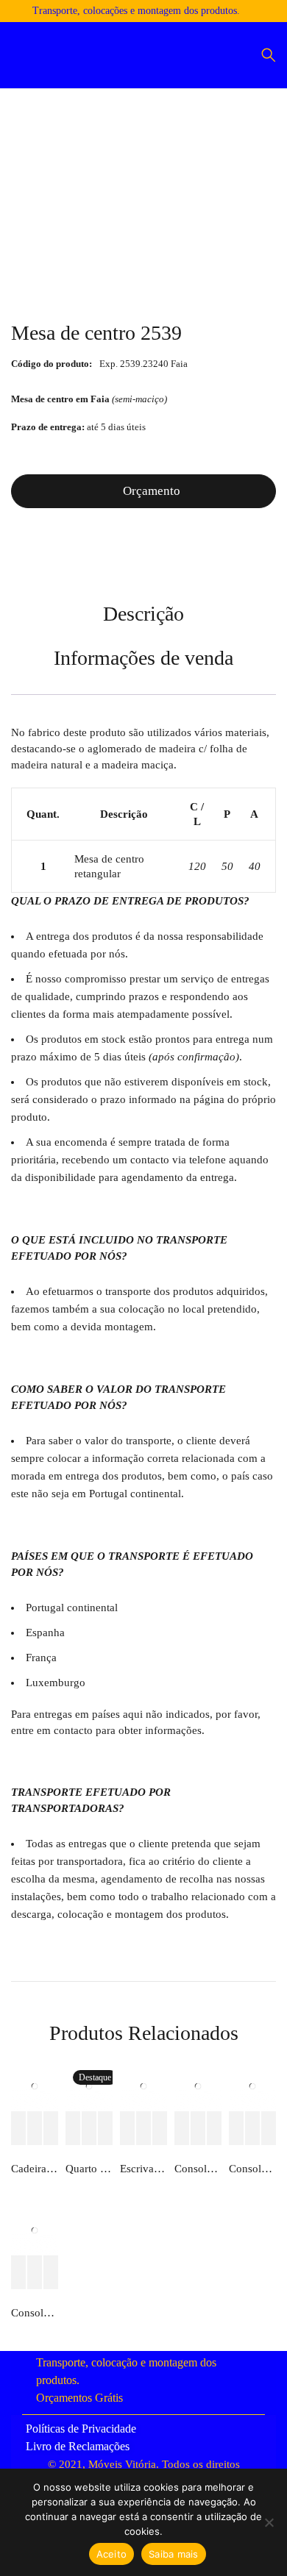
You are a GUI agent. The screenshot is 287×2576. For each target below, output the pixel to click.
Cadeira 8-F (35, 2169)
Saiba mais (174, 2554)
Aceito (112, 2554)
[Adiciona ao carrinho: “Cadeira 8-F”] (18, 2129)
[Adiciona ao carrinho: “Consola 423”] (18, 2273)
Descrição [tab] (143, 614)
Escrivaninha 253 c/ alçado (143, 2169)
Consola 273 (252, 2169)
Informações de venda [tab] (143, 658)
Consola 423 (35, 2313)
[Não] (269, 2522)
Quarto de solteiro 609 (89, 2169)
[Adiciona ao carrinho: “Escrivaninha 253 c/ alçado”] (127, 2129)
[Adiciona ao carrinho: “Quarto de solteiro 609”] (73, 2129)
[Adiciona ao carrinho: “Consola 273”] (236, 2129)
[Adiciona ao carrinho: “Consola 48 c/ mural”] (182, 2129)
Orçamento (152, 491)
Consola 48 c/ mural (198, 2169)
